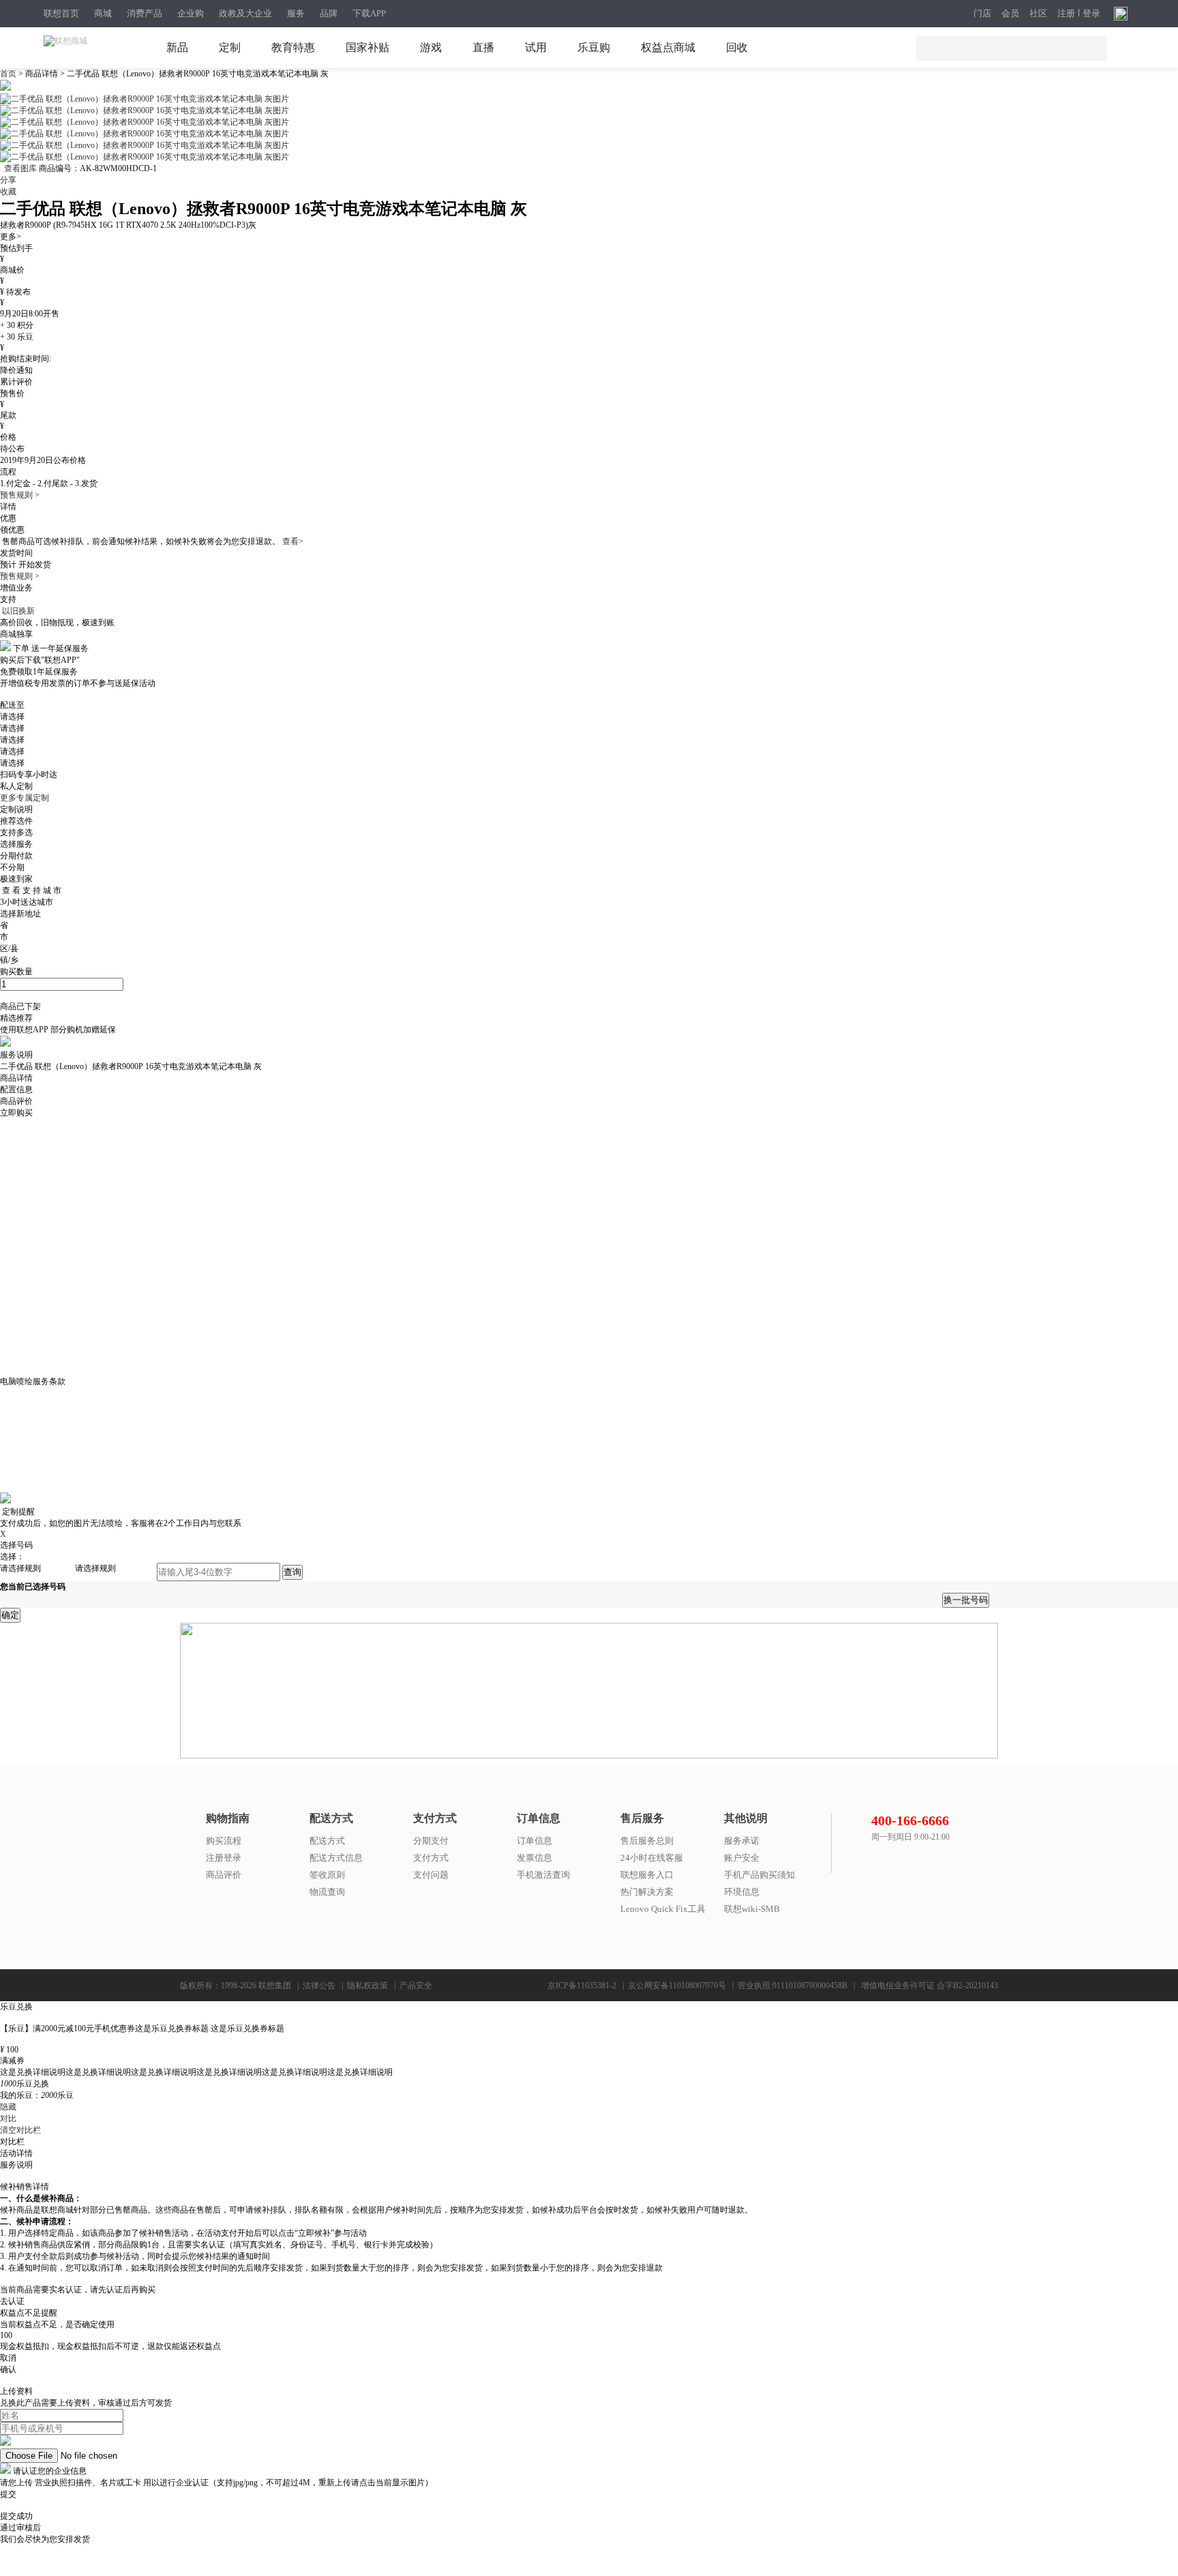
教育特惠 (293, 47)
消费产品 (145, 13)
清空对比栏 (20, 2130)
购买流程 (224, 1841)
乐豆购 (594, 47)
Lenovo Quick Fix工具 (663, 1909)
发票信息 (534, 1858)
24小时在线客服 (652, 1858)
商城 (103, 13)
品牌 (329, 13)
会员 (1010, 14)
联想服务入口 (647, 1875)
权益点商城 (668, 47)
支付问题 (431, 1875)
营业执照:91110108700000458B (792, 1986)
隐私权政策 (367, 1986)
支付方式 (431, 1858)
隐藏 (8, 2107)
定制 (230, 47)
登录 (1091, 14)
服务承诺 (742, 1841)
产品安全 (416, 1986)
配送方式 (327, 1841)
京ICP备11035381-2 (582, 1986)
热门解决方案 (647, 1892)
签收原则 (327, 1875)
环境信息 (742, 1892)
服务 (296, 13)
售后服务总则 (647, 1841)
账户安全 (742, 1858)
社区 (1038, 14)
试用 (536, 47)
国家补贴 (367, 47)
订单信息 (534, 1841)
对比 (8, 2118)
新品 (177, 47)
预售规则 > (20, 495)
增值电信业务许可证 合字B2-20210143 (930, 1986)
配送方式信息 (336, 1858)
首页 (9, 74)
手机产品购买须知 (759, 1875)
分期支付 (431, 1841)
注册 (1066, 14)
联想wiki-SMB (752, 1909)
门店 (982, 14)
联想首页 (61, 13)
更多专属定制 (25, 798)
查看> (293, 541)
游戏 (431, 47)
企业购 (191, 13)
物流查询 (327, 1892)
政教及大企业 (245, 13)
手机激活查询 (543, 1875)
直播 (483, 47)
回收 (737, 47)
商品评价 (224, 1875)
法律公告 (319, 1986)
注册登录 (224, 1858)
